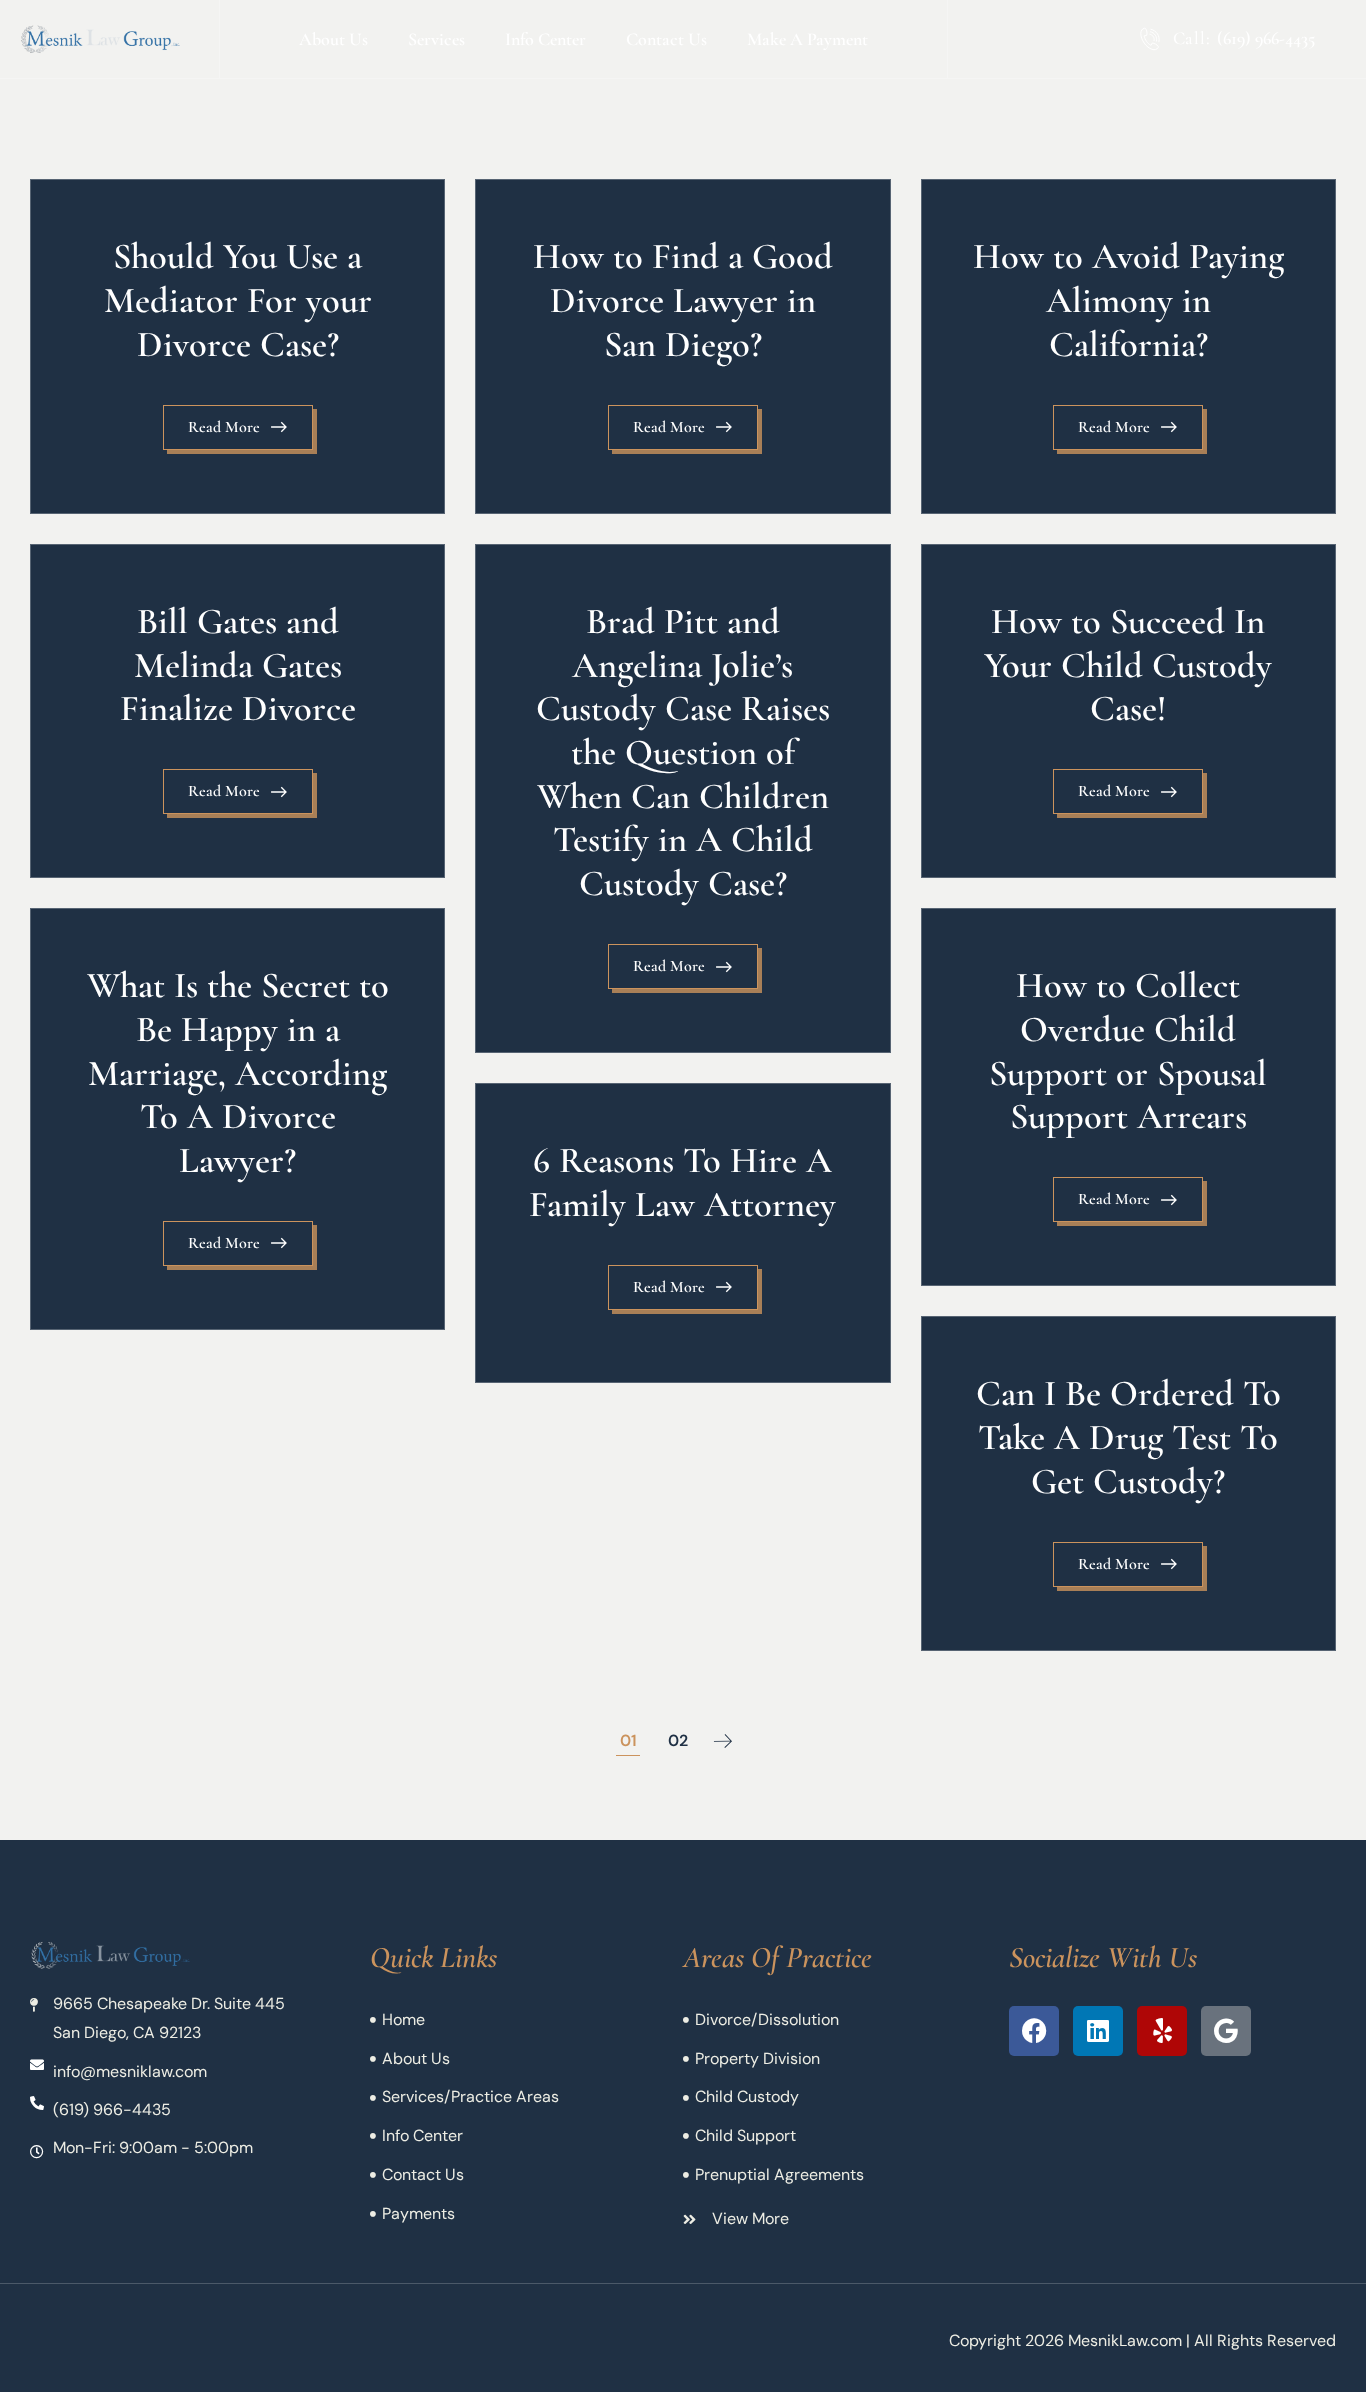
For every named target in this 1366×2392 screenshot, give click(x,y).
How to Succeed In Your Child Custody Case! (1128, 664)
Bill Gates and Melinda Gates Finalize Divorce (238, 664)
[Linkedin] (1098, 2031)
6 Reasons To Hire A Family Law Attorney (682, 1182)
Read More (224, 427)
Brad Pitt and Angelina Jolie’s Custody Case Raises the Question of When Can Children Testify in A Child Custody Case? (683, 752)
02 (678, 1740)
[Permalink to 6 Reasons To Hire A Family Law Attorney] (683, 1233)
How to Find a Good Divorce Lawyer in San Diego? (683, 299)
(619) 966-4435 (1266, 38)
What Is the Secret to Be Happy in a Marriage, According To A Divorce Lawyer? (238, 1072)
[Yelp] (1162, 2031)
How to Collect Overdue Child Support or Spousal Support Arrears (1128, 1050)
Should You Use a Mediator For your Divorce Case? (238, 299)
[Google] (1226, 2031)
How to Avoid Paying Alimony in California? (1128, 299)
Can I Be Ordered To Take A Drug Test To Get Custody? (1128, 1436)
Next (723, 1741)
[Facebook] (1034, 2031)
